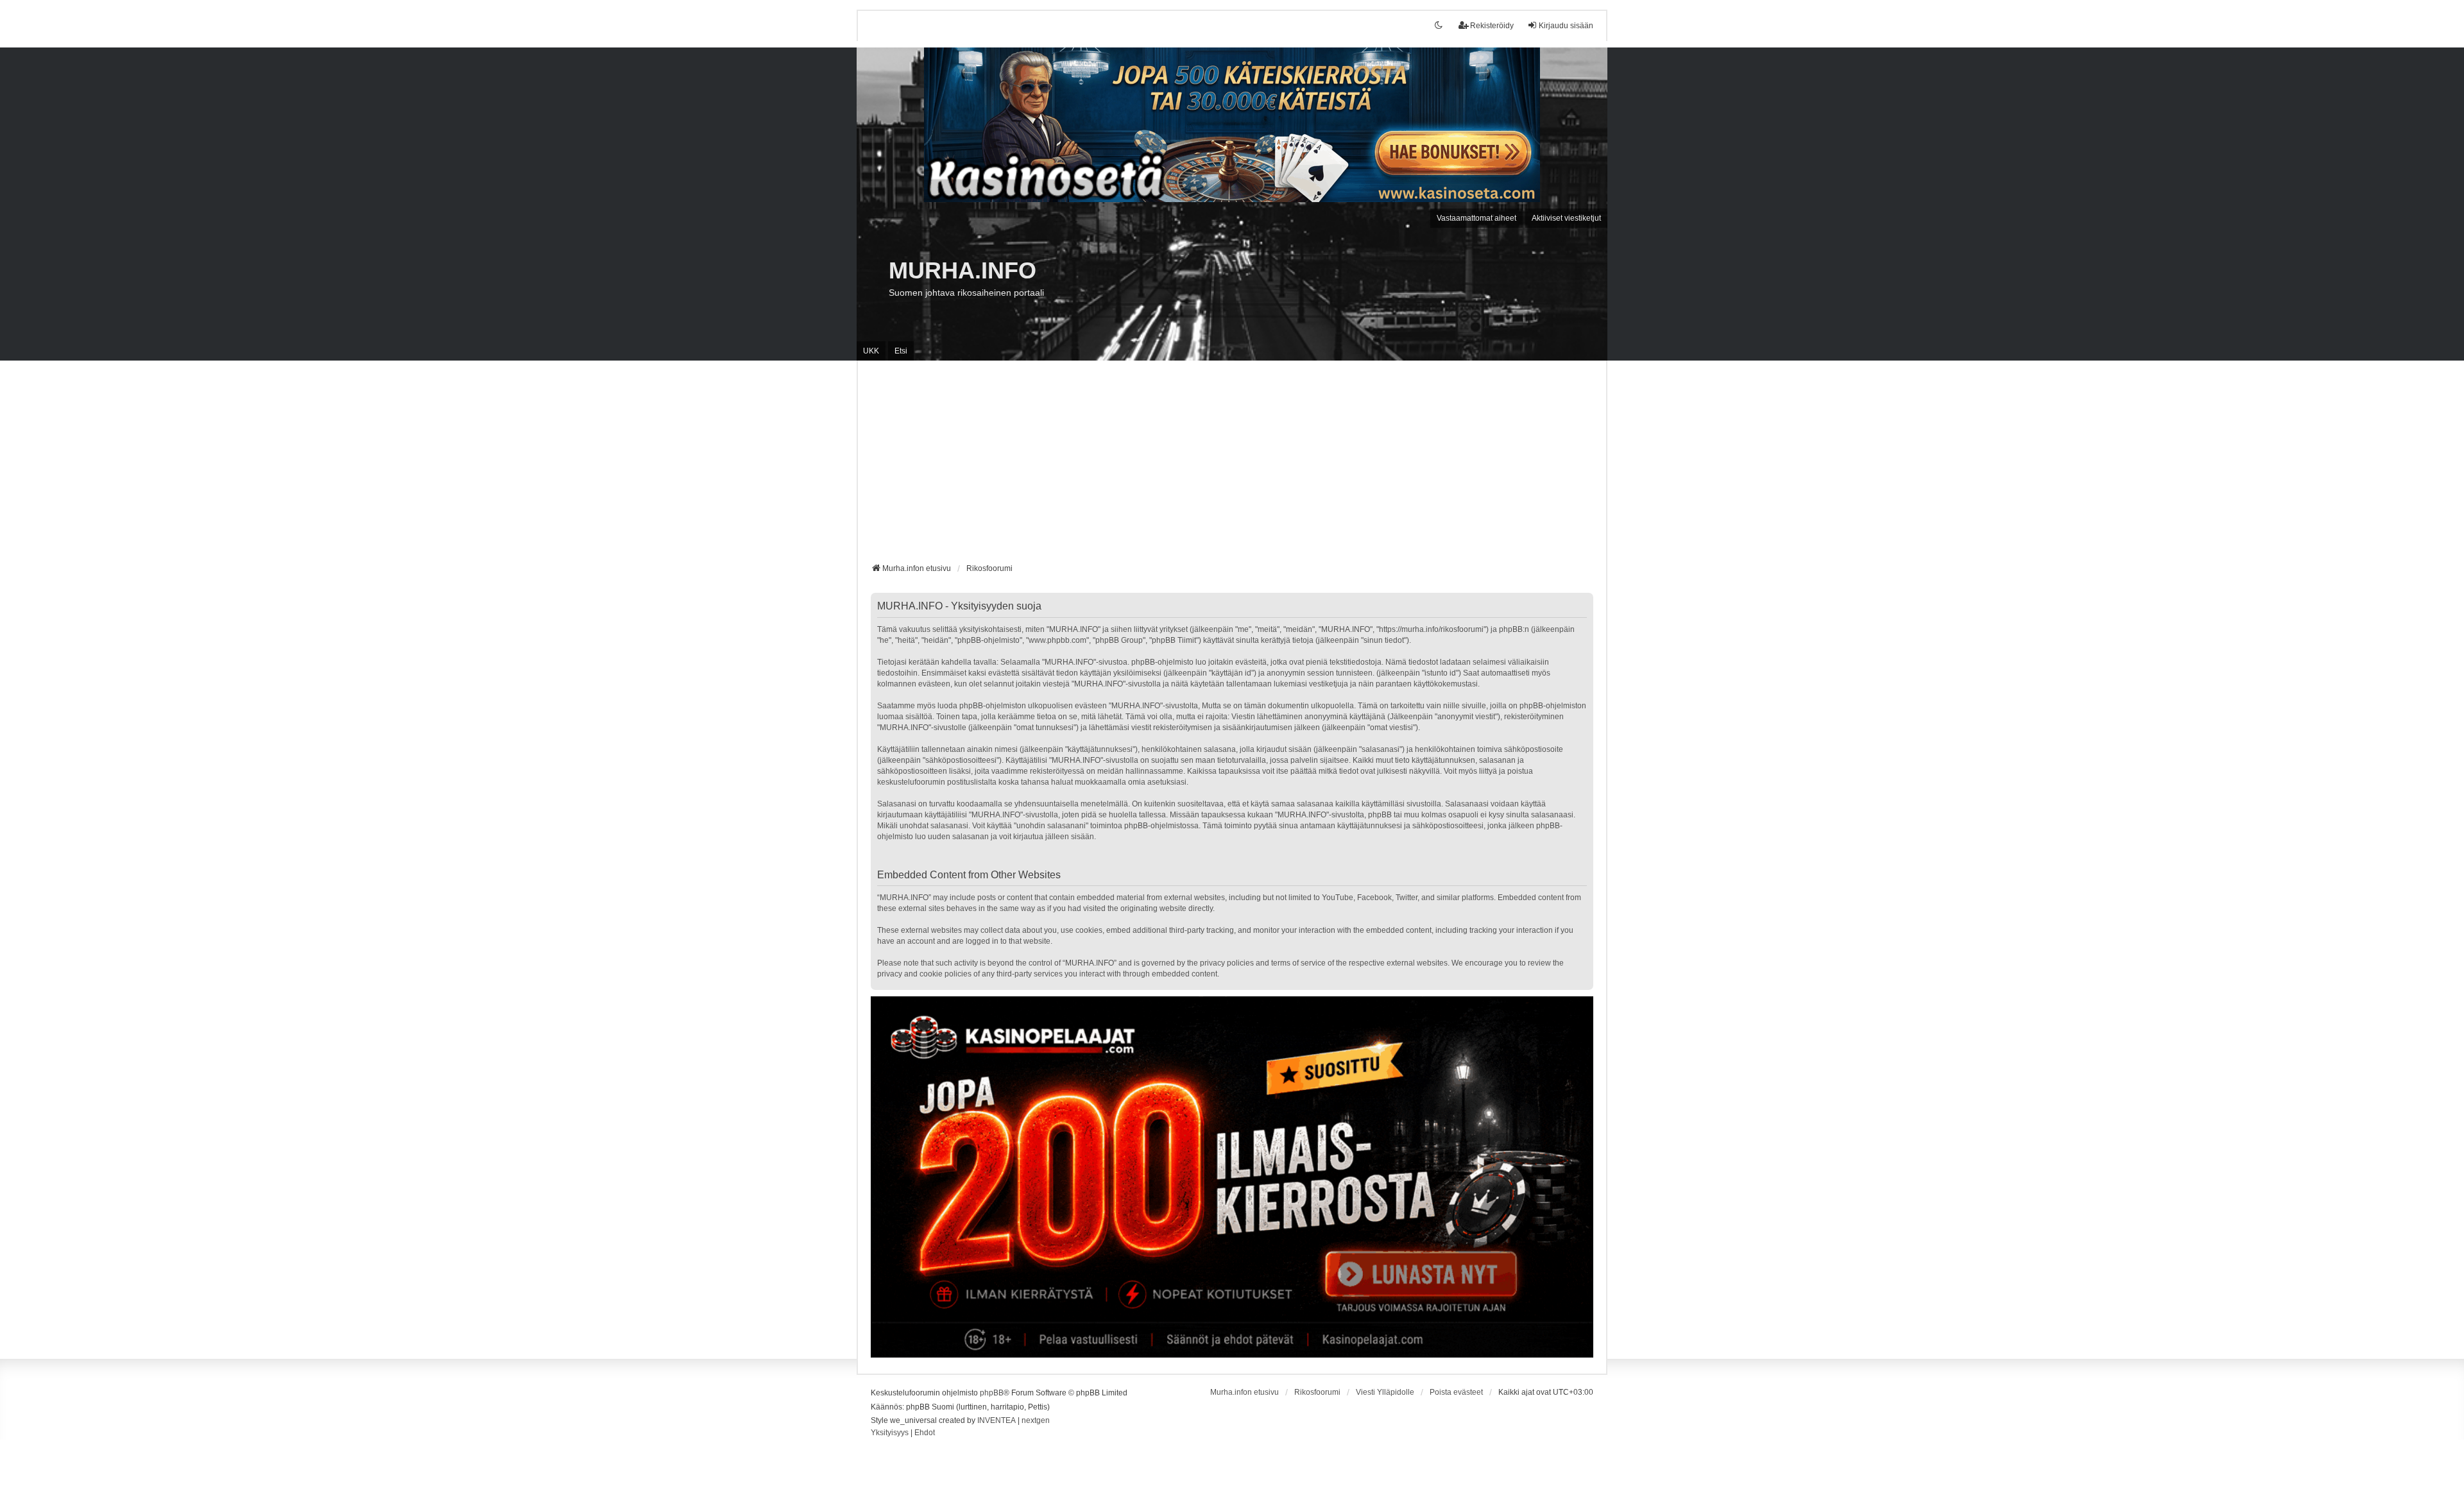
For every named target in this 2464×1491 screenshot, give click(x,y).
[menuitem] (890, 1433)
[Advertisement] (1232, 466)
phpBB (992, 1393)
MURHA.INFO (963, 270)
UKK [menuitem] (871, 351)
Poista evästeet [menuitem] (1456, 1392)
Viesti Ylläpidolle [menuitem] (1385, 1392)
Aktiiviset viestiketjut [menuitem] (1566, 218)
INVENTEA (997, 1420)
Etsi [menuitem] (901, 351)
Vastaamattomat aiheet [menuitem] (1476, 218)
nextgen (1036, 1420)
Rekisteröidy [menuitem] (1492, 26)
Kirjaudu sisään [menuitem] (1566, 26)
